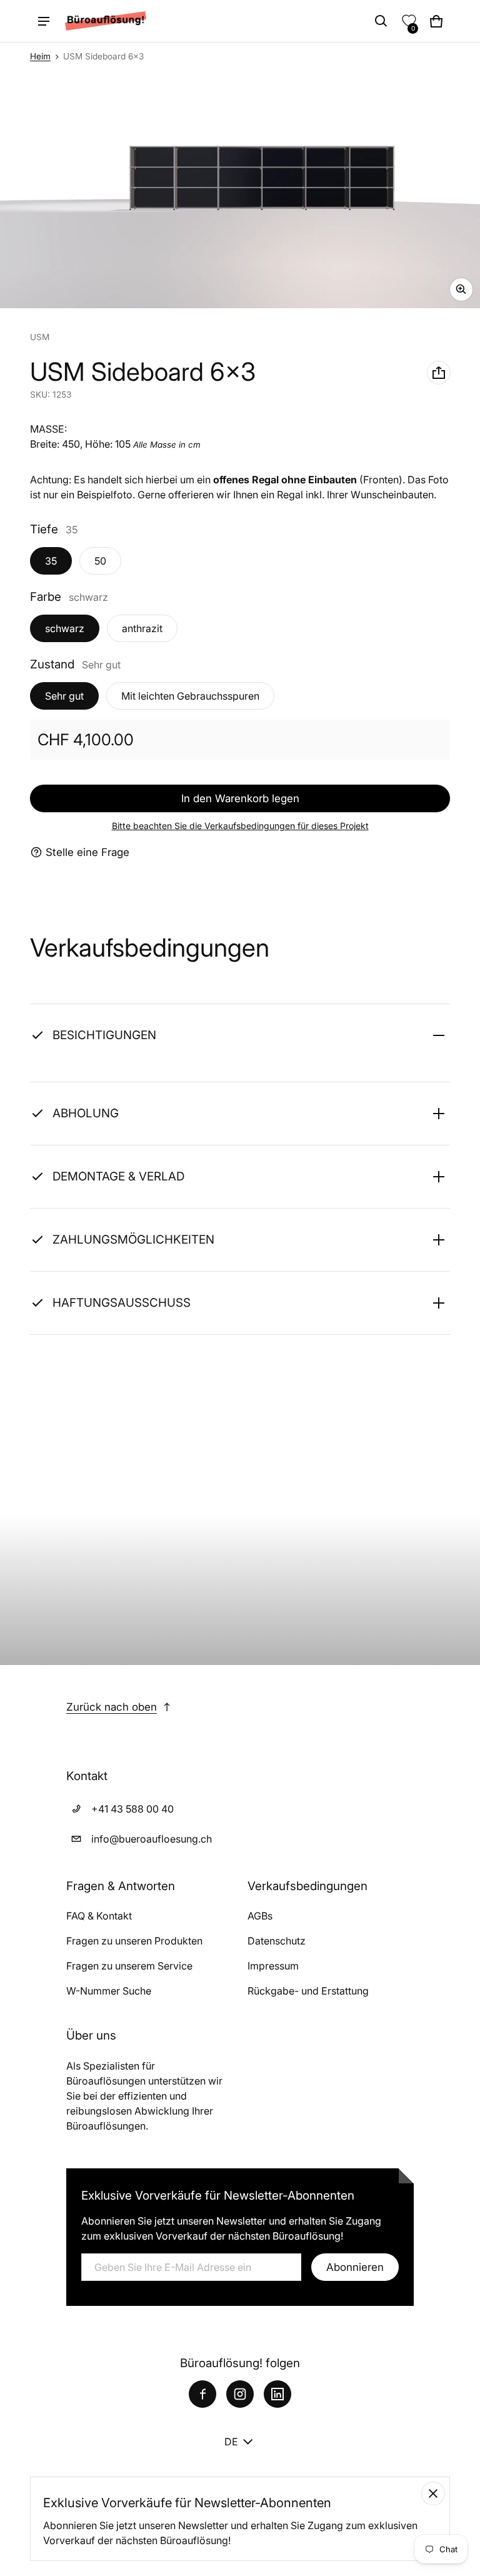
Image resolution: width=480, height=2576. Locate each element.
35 (51, 561)
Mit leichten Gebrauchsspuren (190, 696)
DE (231, 2442)
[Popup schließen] (433, 2493)
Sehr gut (64, 696)
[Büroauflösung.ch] (106, 21)
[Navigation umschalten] (44, 21)
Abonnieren (355, 2267)
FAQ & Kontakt (99, 1916)
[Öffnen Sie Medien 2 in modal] (240, 189)
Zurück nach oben (112, 1707)
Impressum (273, 1966)
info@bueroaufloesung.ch (152, 1839)
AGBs (260, 1916)
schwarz (65, 628)
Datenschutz (277, 1941)
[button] (381, 21)
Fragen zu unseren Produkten (134, 1941)
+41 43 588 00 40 (132, 1809)
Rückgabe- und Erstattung (308, 1991)
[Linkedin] (277, 2394)
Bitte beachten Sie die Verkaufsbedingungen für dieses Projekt (240, 826)
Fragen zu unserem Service (129, 1966)
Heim (40, 56)
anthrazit (142, 628)
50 (100, 561)
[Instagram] (240, 2394)
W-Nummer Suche (109, 1991)
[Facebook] (202, 2394)
